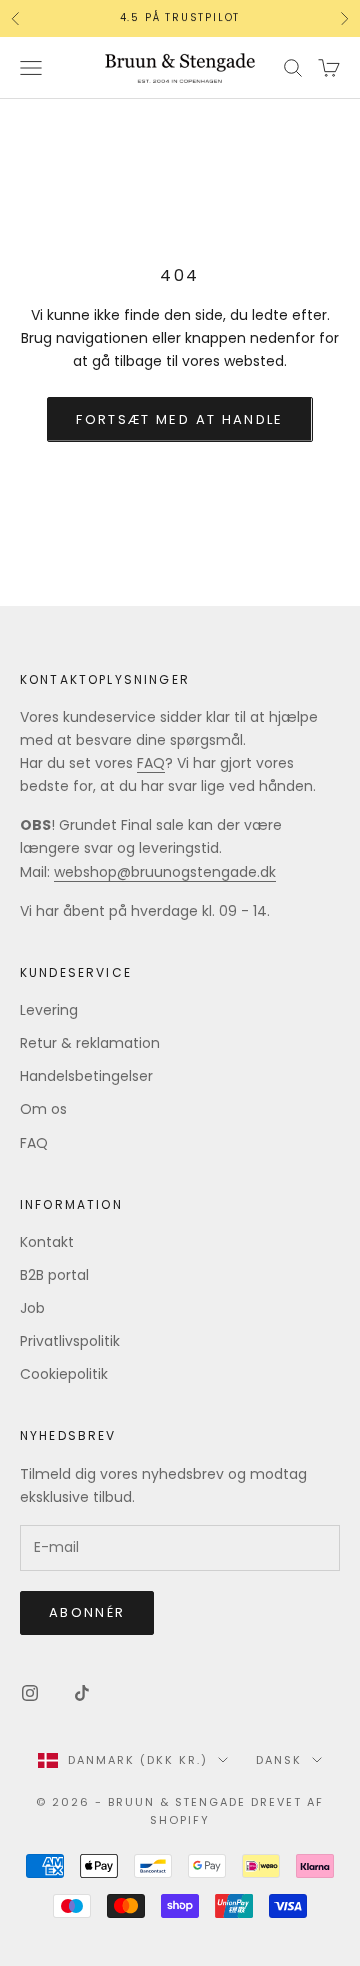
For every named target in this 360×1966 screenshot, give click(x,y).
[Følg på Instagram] (30, 1693)
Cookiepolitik (64, 1374)
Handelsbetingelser (86, 1076)
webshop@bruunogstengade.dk (165, 872)
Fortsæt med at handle (179, 419)
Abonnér (87, 1612)
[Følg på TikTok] (82, 1693)
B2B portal (54, 1275)
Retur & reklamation (90, 1043)
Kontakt (47, 1242)
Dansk (279, 1760)
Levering (49, 1010)
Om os (43, 1109)
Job (32, 1308)
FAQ (151, 763)
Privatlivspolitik (70, 1341)
